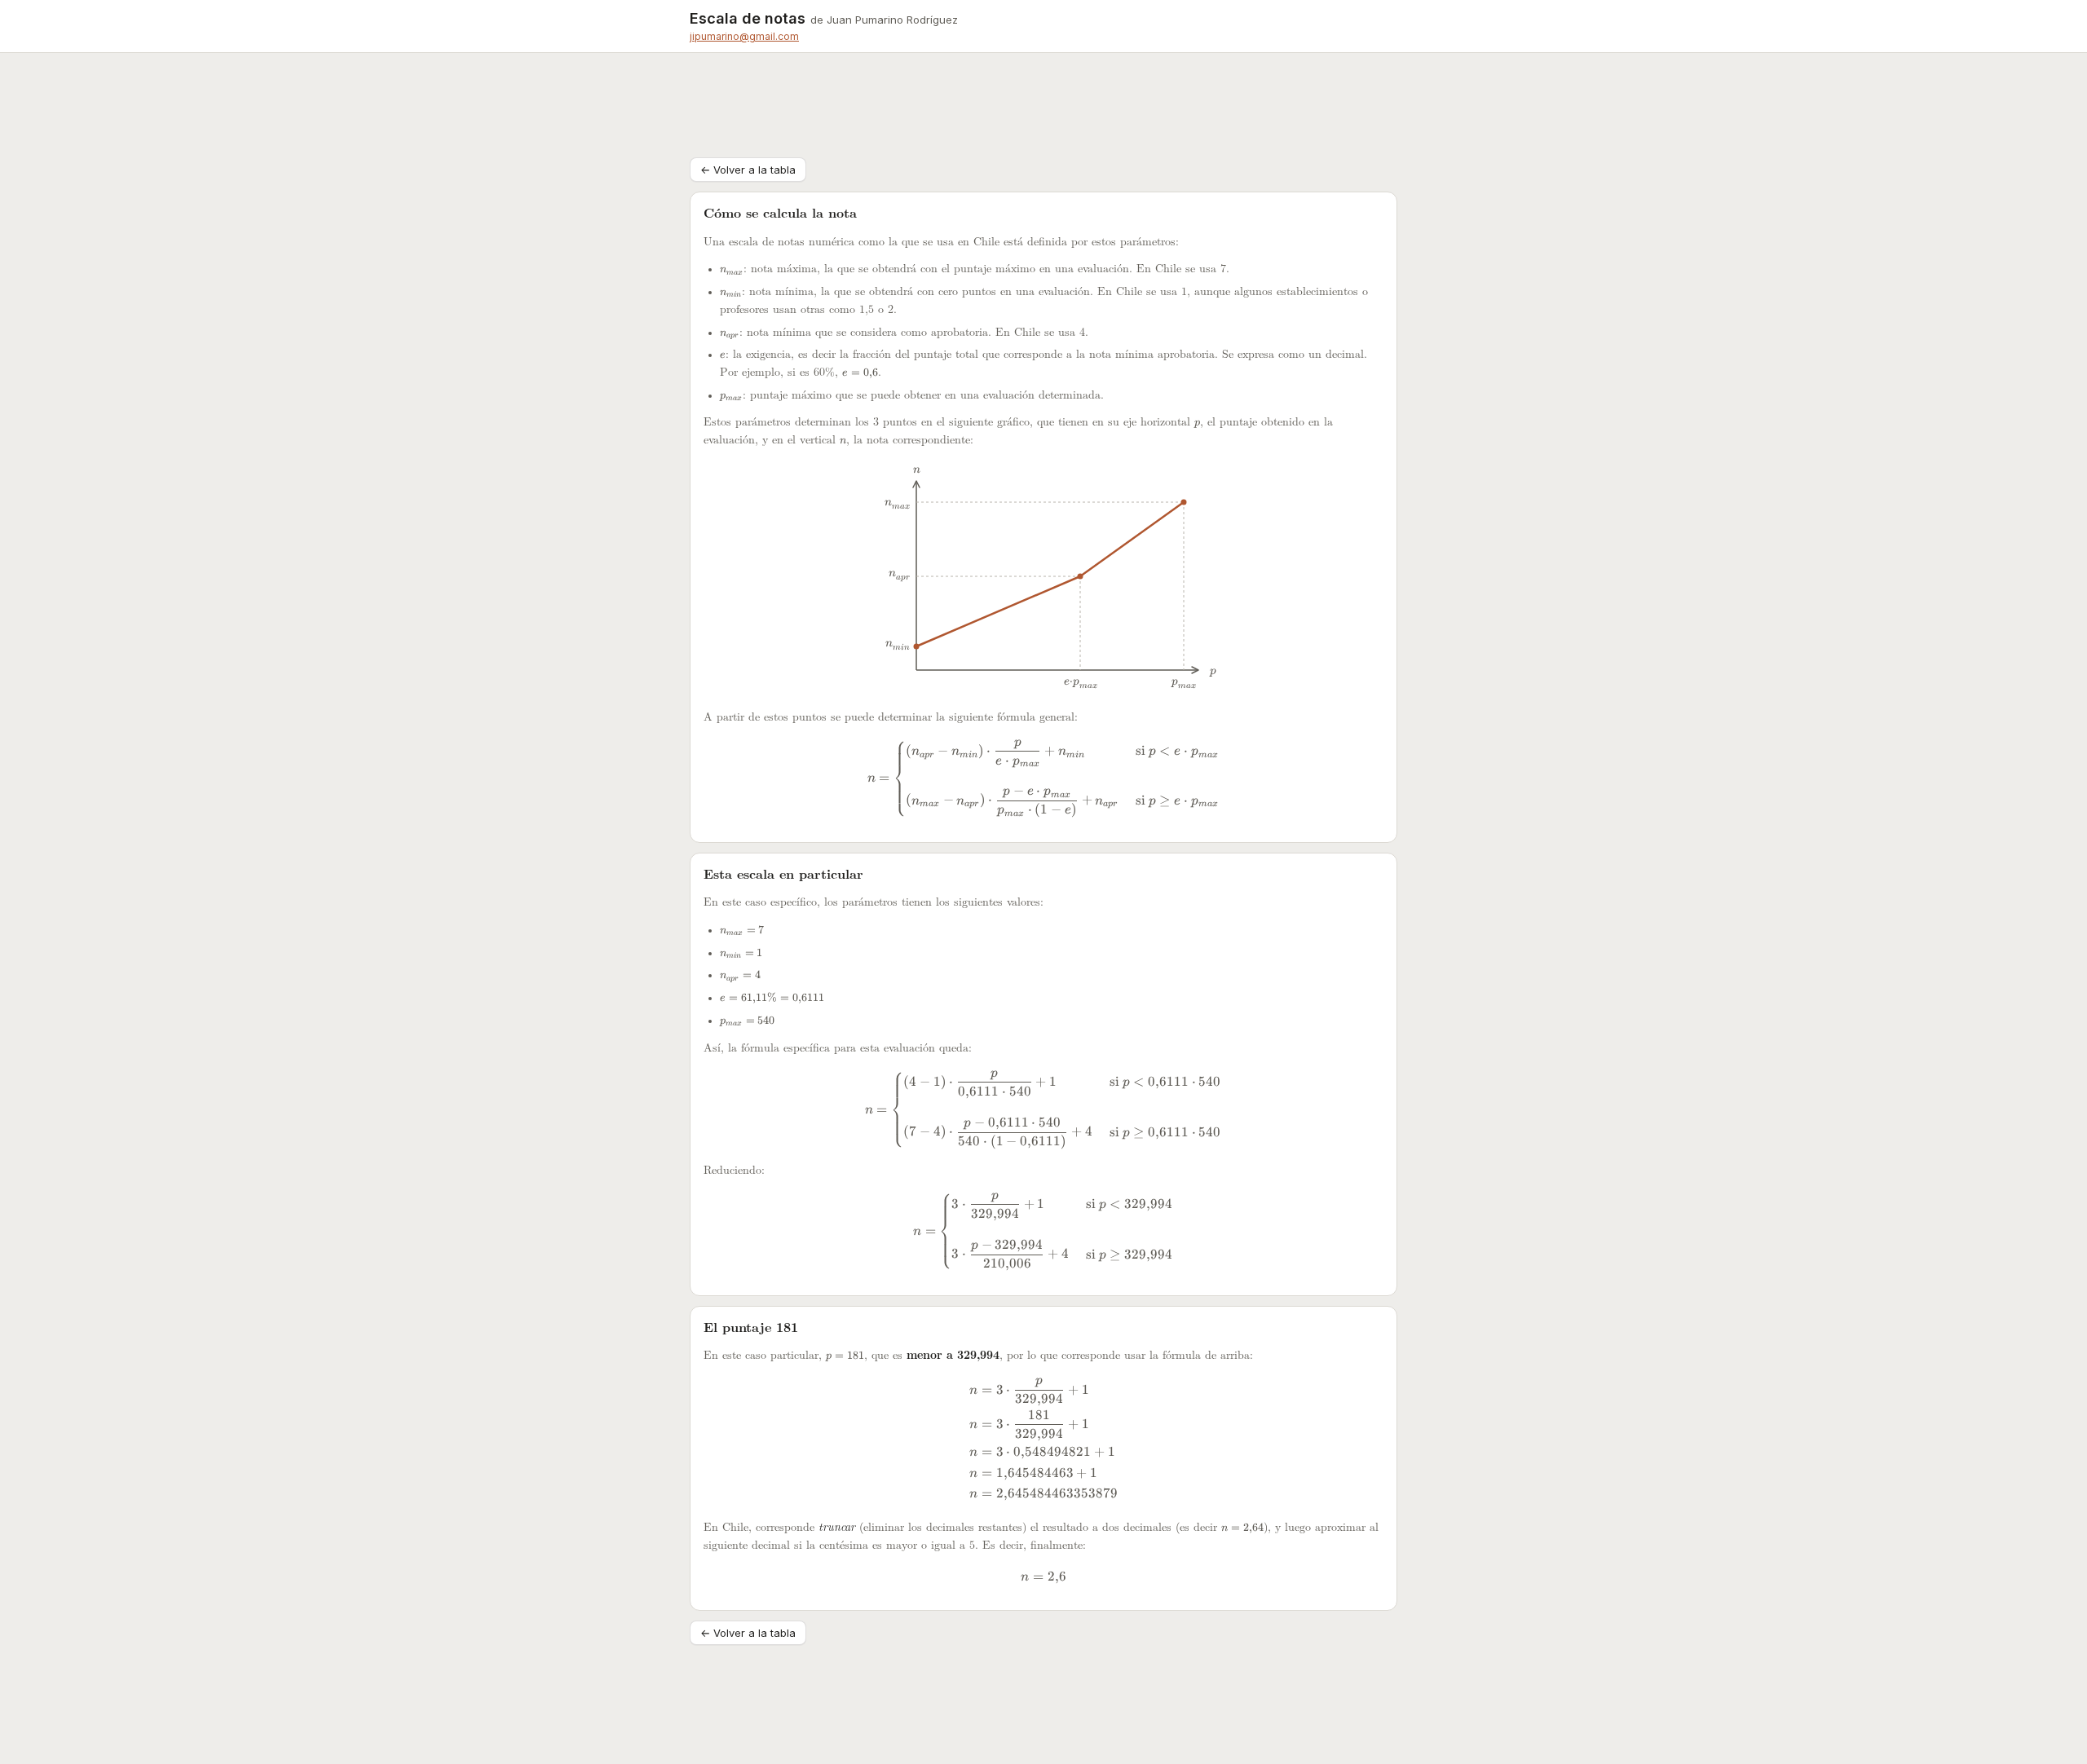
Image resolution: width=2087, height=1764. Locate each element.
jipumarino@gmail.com (744, 36)
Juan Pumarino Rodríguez (892, 20)
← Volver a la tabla (748, 170)
